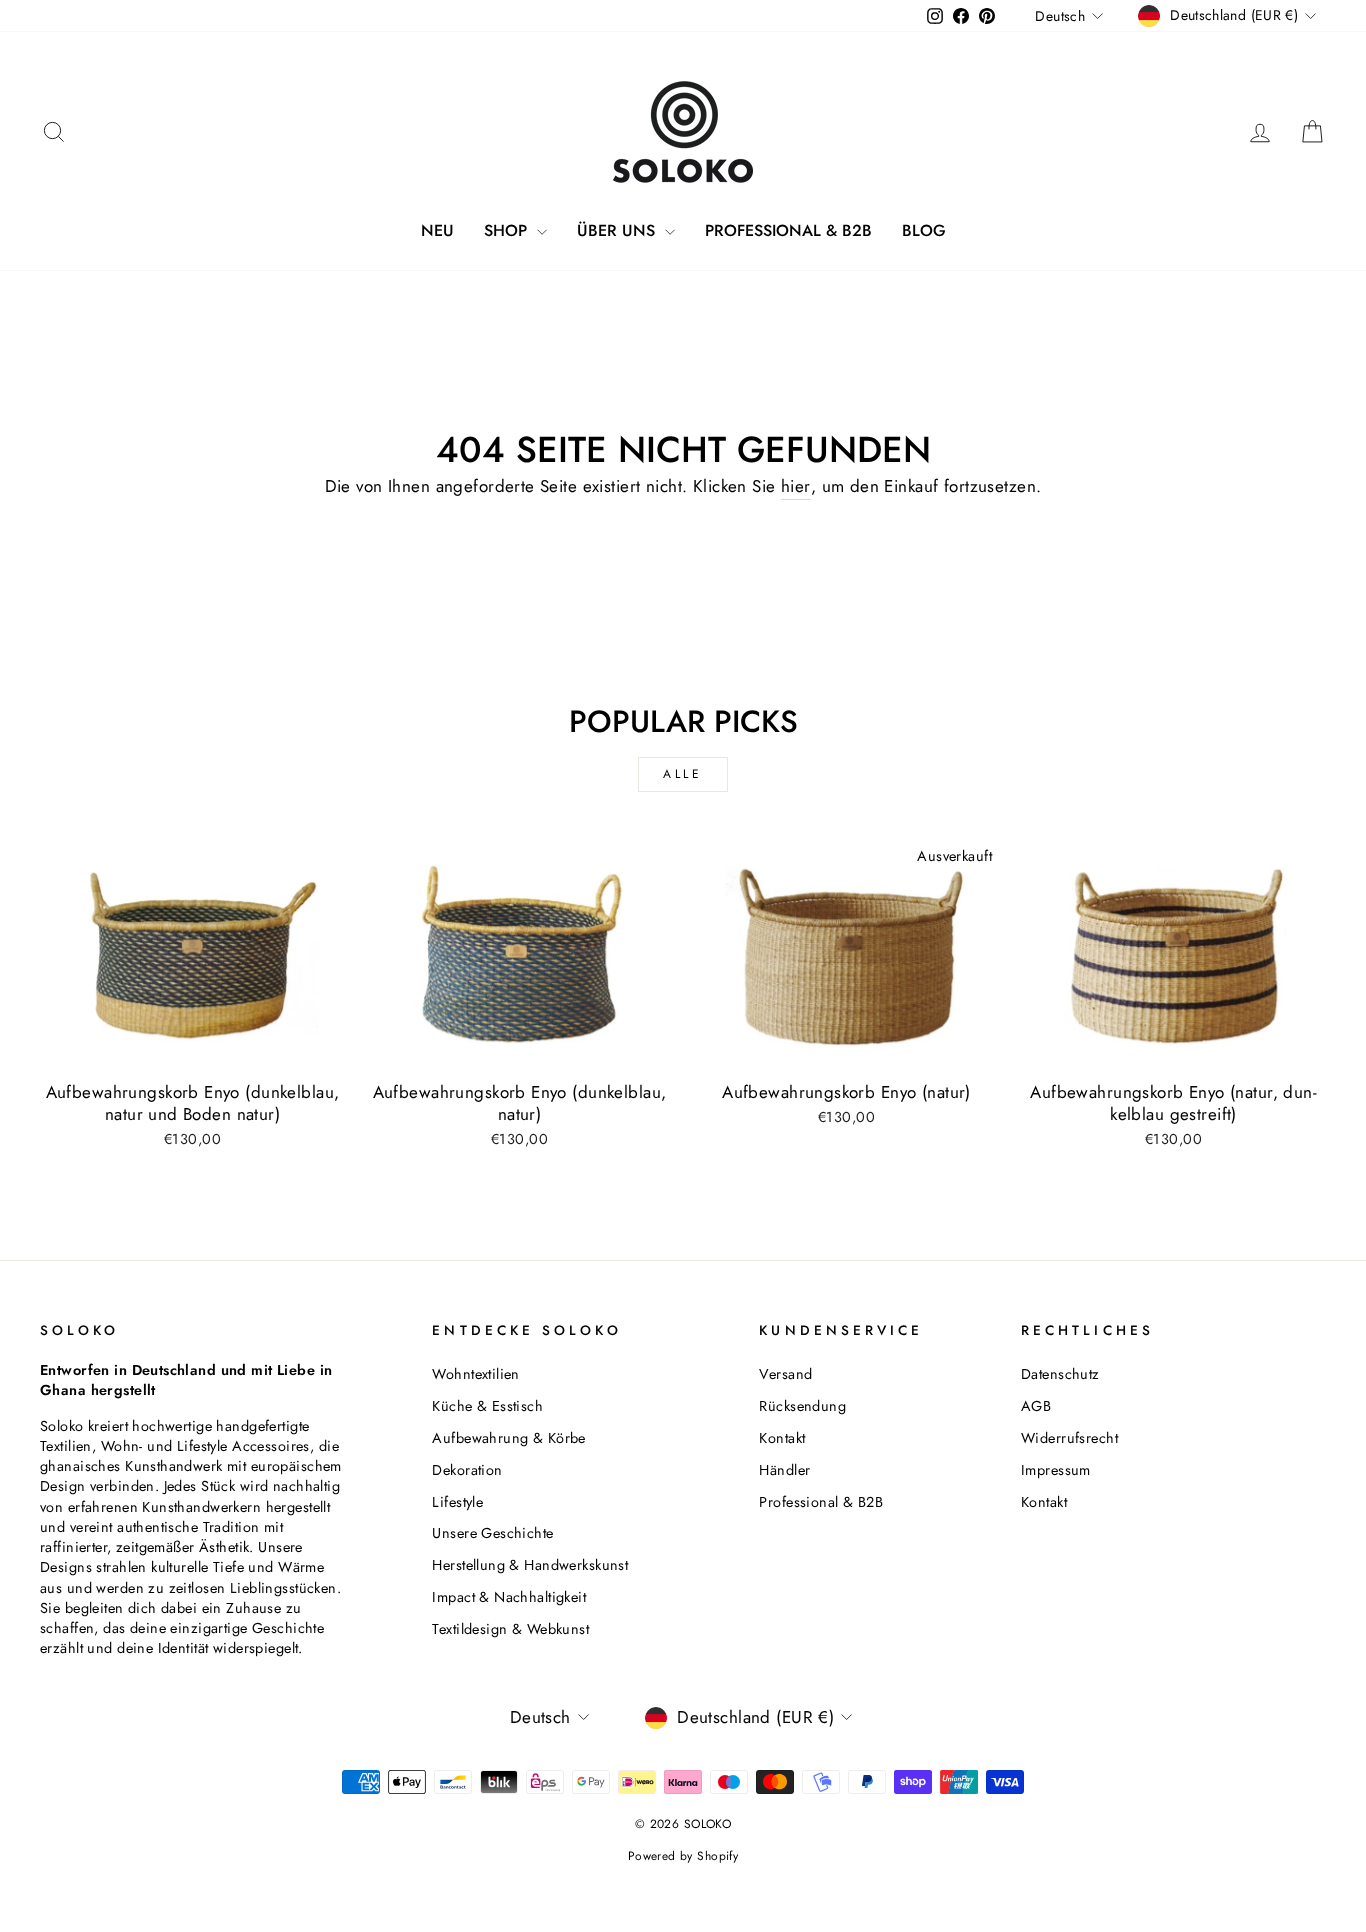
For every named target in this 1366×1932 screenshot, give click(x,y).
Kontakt (782, 1438)
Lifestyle (457, 1502)
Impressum (1056, 1470)
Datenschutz (1060, 1374)
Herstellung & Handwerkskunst (530, 1565)
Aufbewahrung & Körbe (509, 1438)
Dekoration (467, 1470)
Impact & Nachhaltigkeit (509, 1597)
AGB (1036, 1406)
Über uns (618, 230)
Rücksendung (802, 1406)
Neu (437, 230)
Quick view (192, 1048)
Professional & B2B (788, 230)
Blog (924, 230)
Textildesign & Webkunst (510, 1629)
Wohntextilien (476, 1374)
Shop (508, 230)
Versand (785, 1374)
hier (796, 486)
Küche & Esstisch (487, 1406)
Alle (682, 774)
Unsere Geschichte (492, 1533)
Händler (784, 1470)
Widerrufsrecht (1069, 1438)
